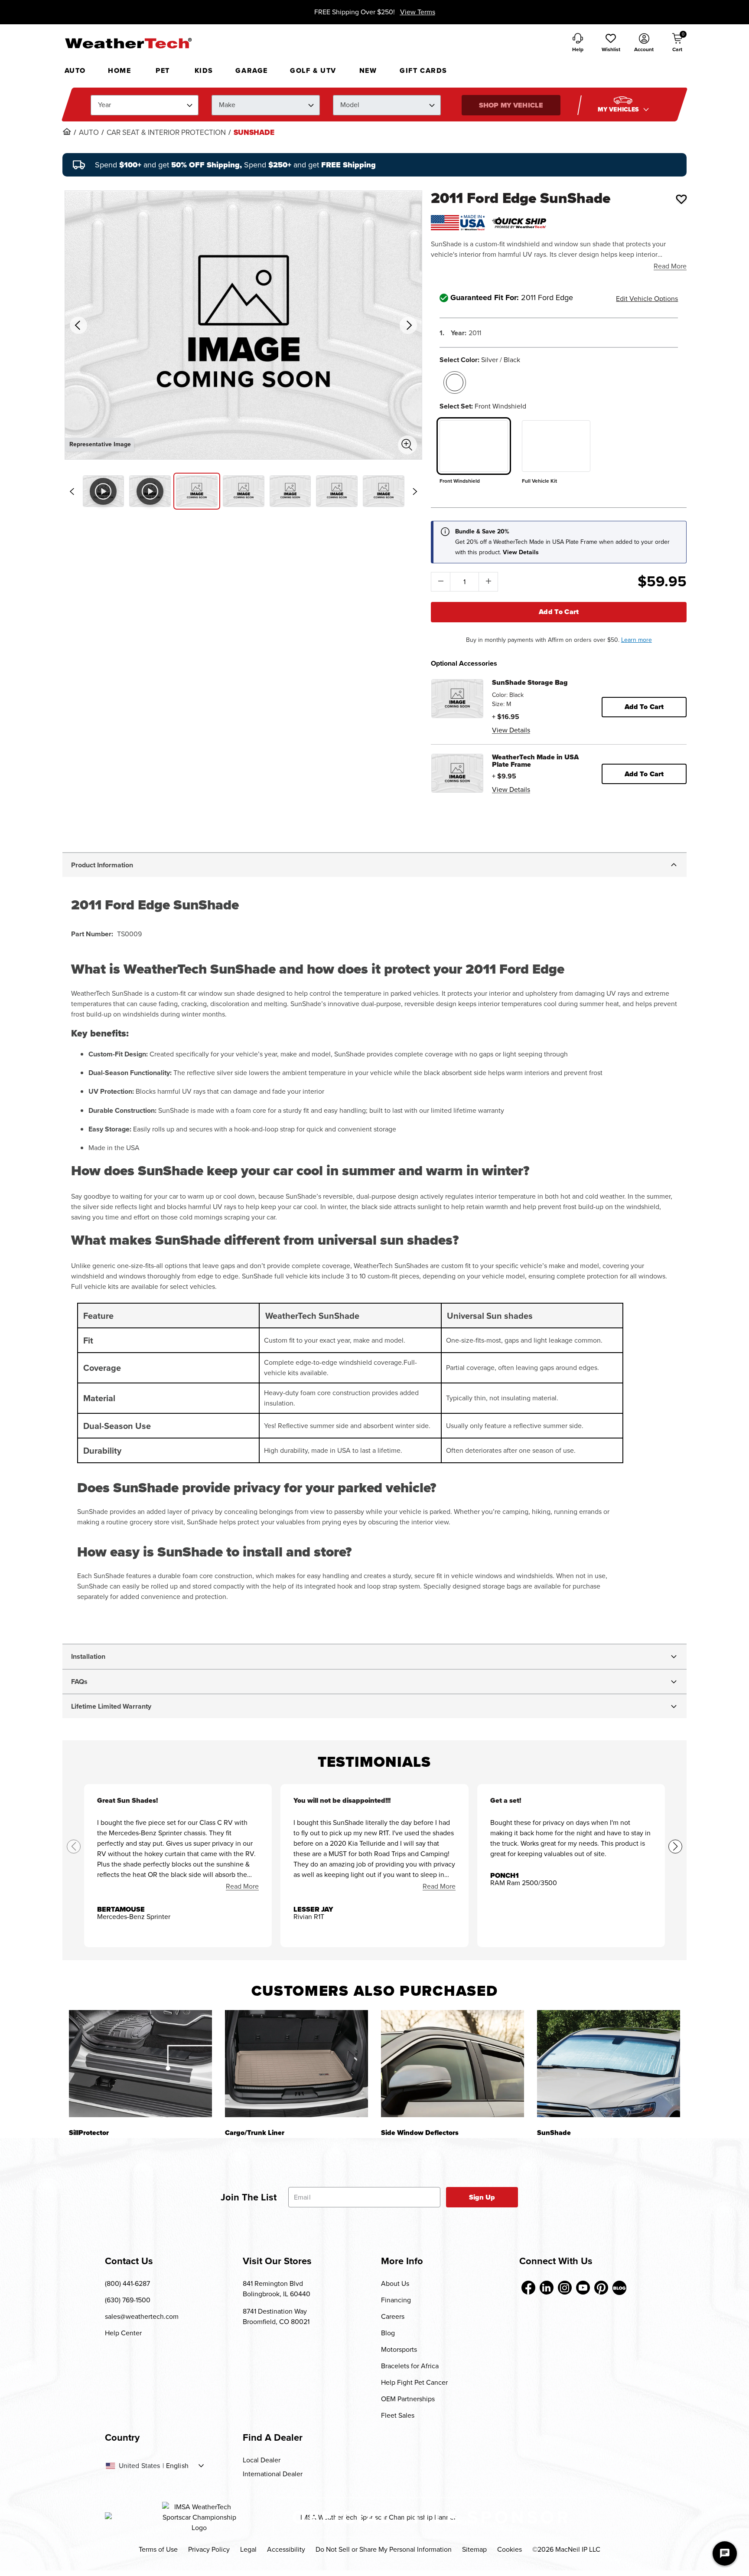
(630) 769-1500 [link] (128, 2300)
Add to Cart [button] (644, 707)
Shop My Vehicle (511, 105)
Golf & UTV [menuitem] (313, 70)
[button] (611, 43)
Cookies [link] (510, 2549)
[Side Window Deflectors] (453, 2064)
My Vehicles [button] (619, 110)
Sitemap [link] (474, 2549)
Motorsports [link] (399, 2349)
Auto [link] (89, 133)
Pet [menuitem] (163, 70)
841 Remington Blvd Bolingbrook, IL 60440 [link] (277, 2289)
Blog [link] (388, 2333)
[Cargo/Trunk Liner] (296, 2064)
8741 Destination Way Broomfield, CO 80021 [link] (276, 2316)
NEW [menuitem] (368, 70)
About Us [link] (395, 2283)
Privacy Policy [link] (209, 2549)
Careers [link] (393, 2316)
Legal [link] (248, 2549)
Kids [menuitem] (204, 70)
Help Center (123, 2333)
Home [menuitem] (119, 70)
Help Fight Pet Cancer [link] (414, 2382)
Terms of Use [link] (158, 2549)
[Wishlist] (681, 199)
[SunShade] (609, 2064)
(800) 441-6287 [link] (127, 2283)
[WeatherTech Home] (128, 43)
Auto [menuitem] (75, 70)
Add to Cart (559, 612)
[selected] (455, 382)
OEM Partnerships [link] (408, 2399)
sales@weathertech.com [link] (142, 2316)
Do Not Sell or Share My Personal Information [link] (384, 2549)
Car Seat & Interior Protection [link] (166, 133)
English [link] (177, 2466)
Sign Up (482, 2197)
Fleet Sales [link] (398, 2415)
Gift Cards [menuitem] (423, 70)
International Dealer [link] (273, 2474)
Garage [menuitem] (252, 70)
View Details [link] (511, 730)
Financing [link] (396, 2300)
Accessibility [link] (286, 2549)
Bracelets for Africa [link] (410, 2366)
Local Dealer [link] (262, 2460)
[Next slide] (415, 491)
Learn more (637, 640)
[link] (67, 131)
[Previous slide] (72, 491)
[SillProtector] (140, 2064)
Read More (670, 266)
